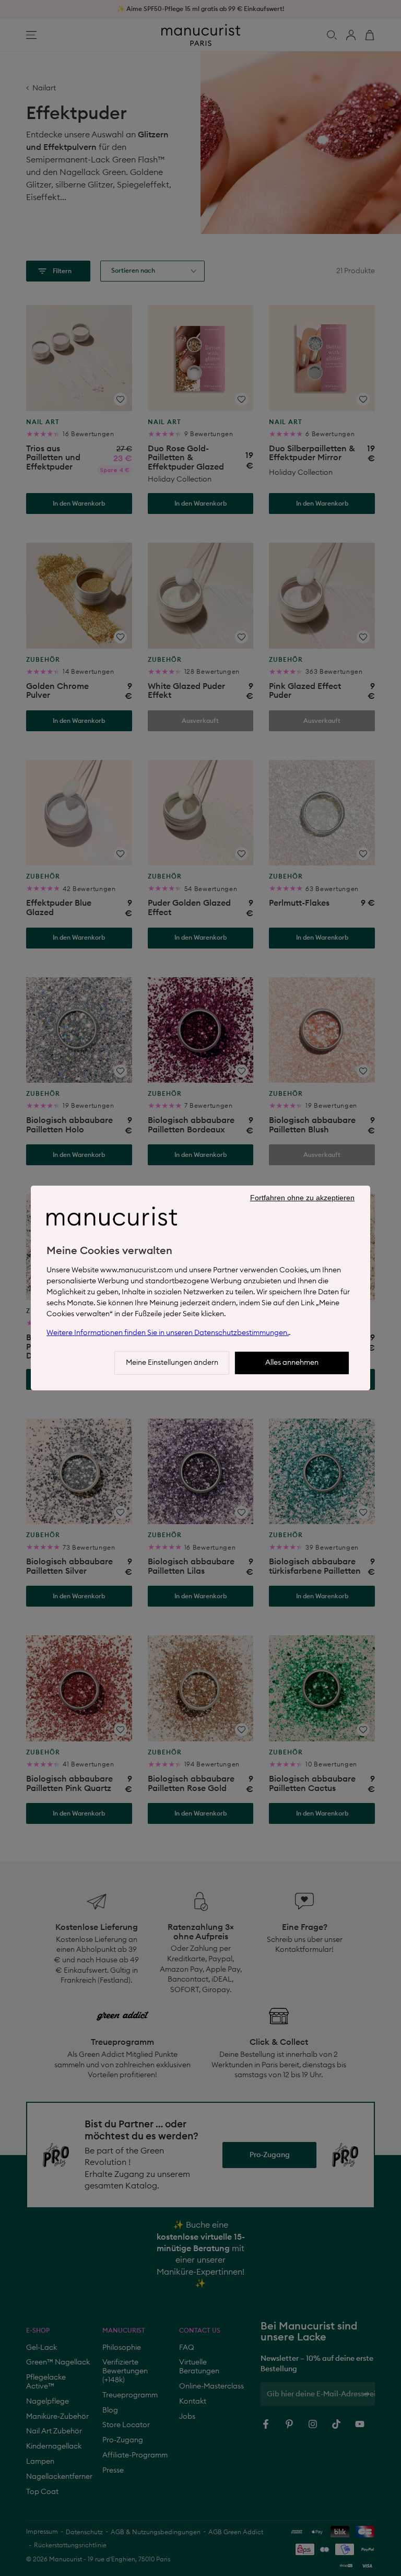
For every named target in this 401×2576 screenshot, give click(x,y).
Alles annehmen (292, 1363)
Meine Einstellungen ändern (172, 1363)
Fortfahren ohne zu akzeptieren (302, 1198)
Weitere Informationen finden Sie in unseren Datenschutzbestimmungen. (168, 1333)
